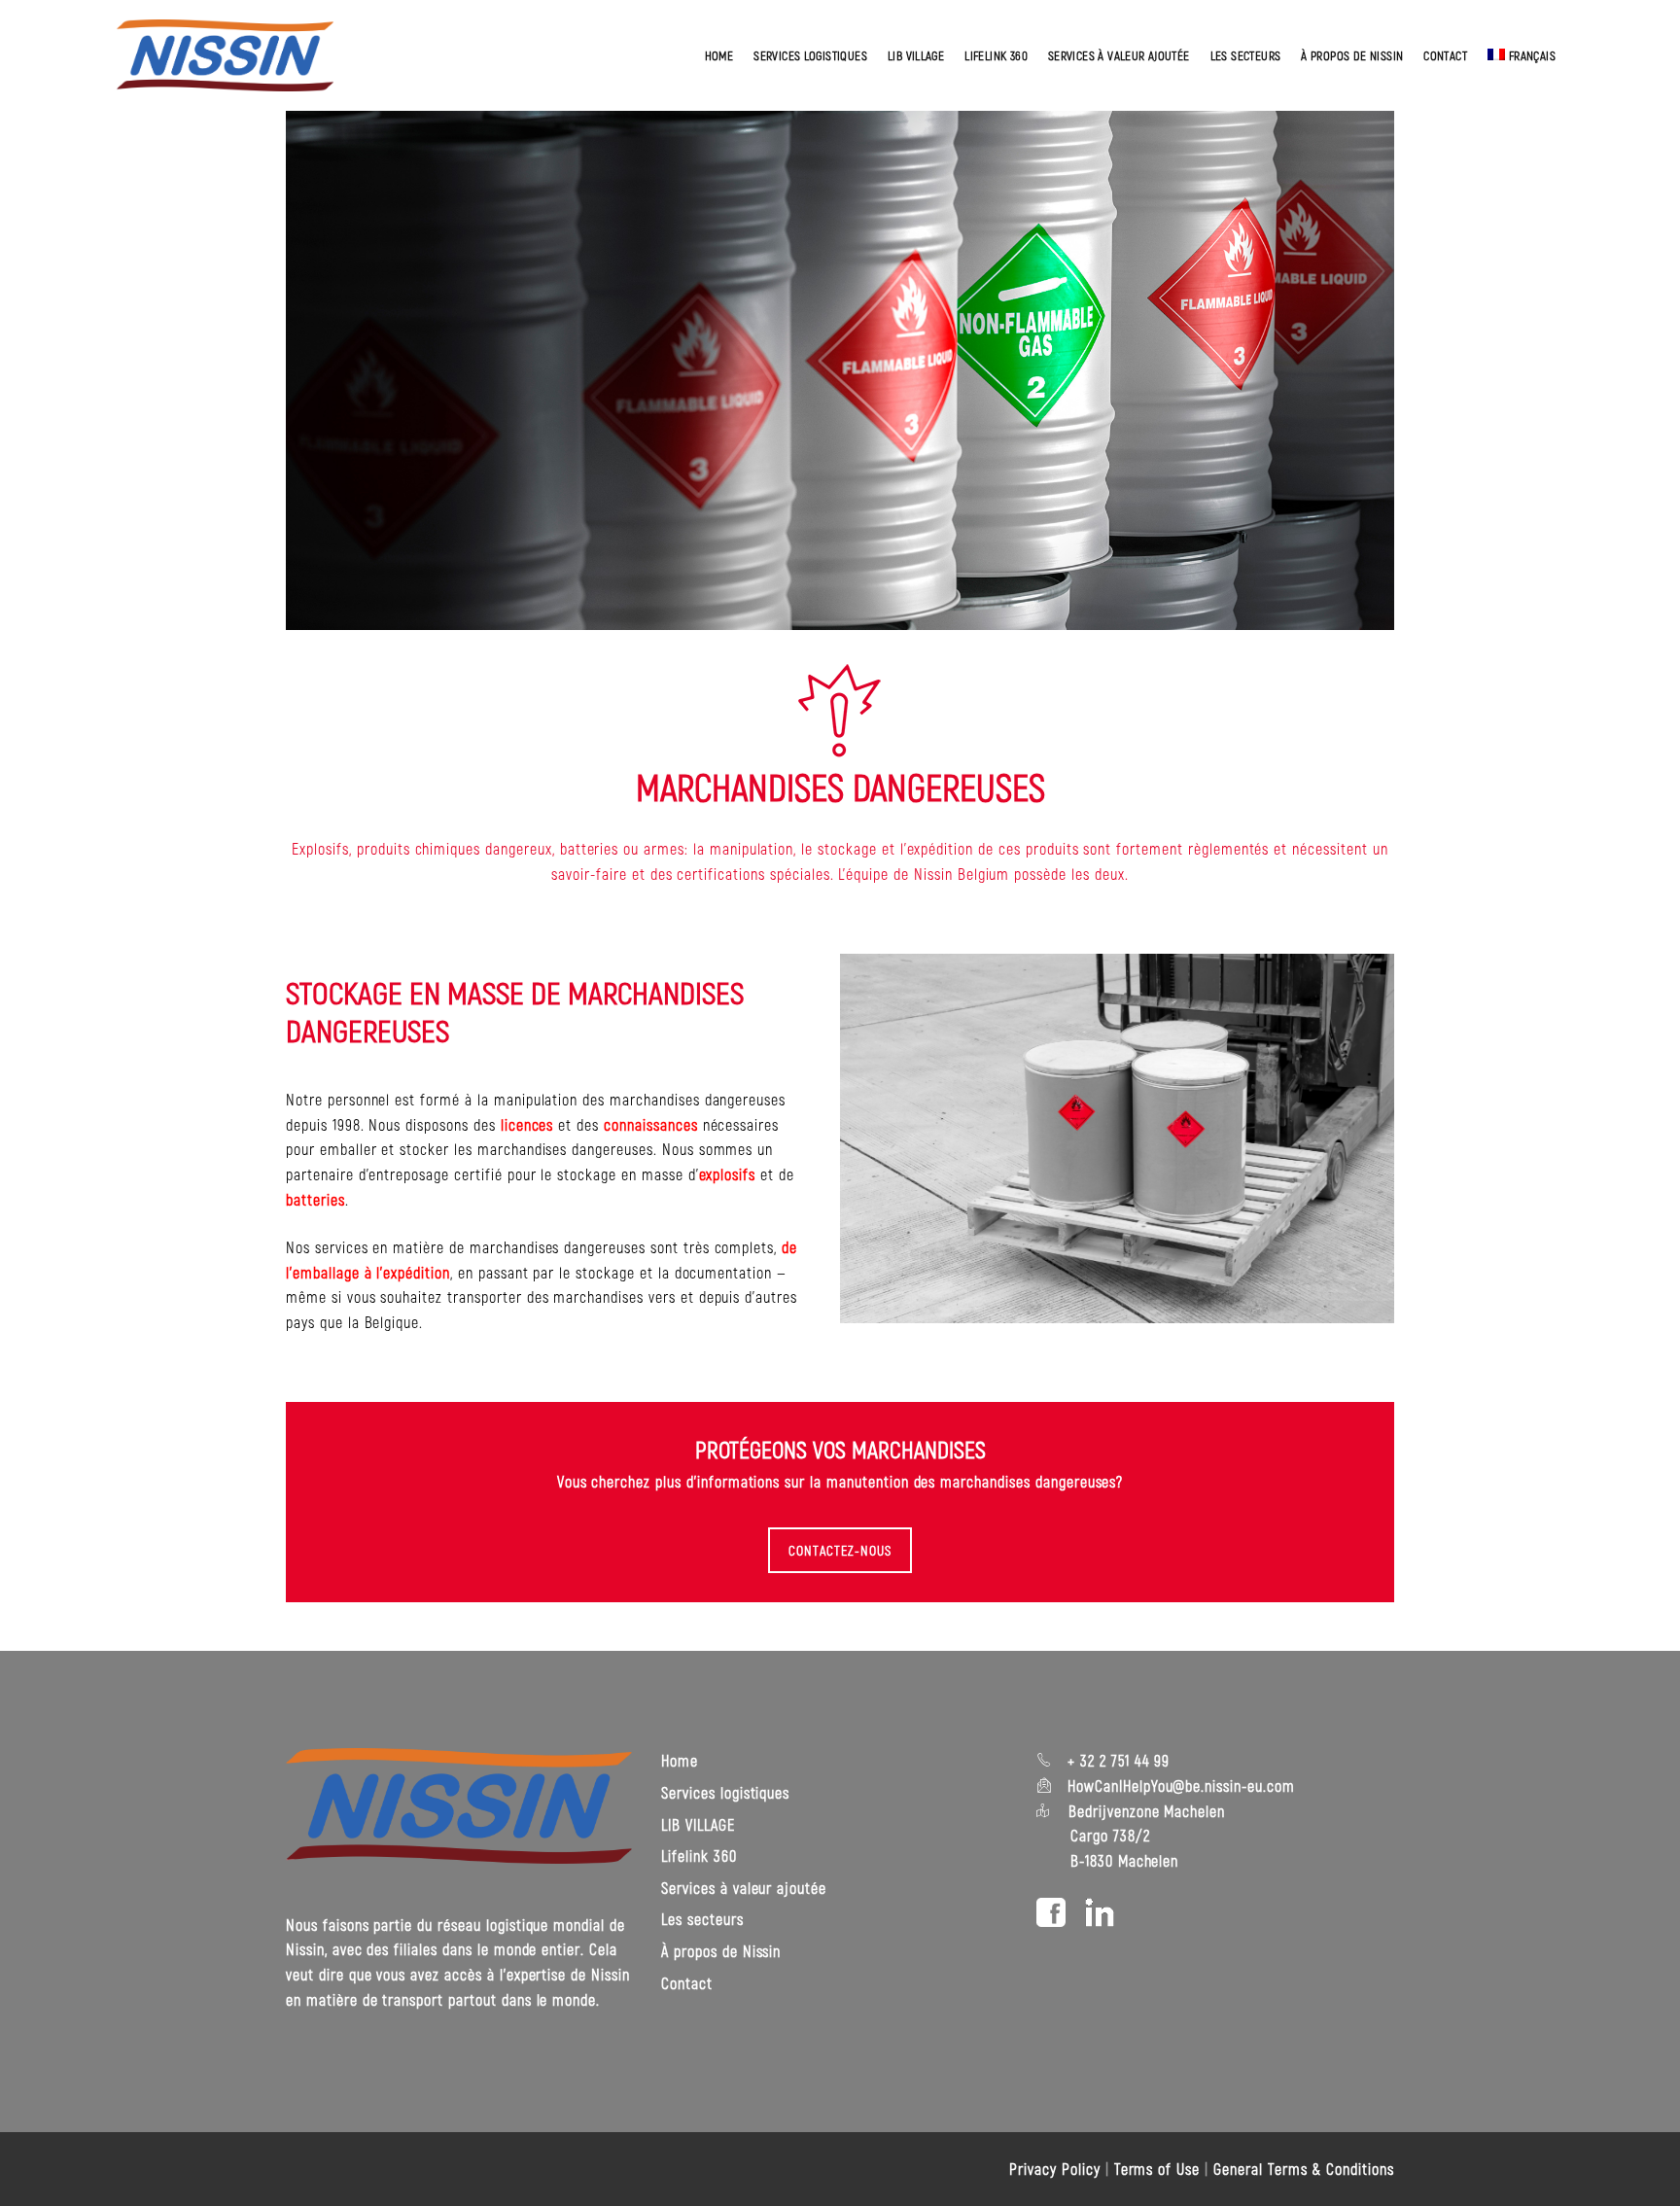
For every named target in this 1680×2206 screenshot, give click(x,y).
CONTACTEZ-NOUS (840, 1550)
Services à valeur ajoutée (1119, 55)
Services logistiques (810, 55)
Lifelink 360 (996, 55)
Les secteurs (1246, 55)
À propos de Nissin (1352, 55)
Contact (1445, 55)
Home (719, 55)
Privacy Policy (1054, 2169)
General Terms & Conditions (1304, 2169)
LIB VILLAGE (916, 55)
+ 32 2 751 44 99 (1116, 1760)
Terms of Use (1157, 2169)
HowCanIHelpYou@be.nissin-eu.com (1181, 1786)
